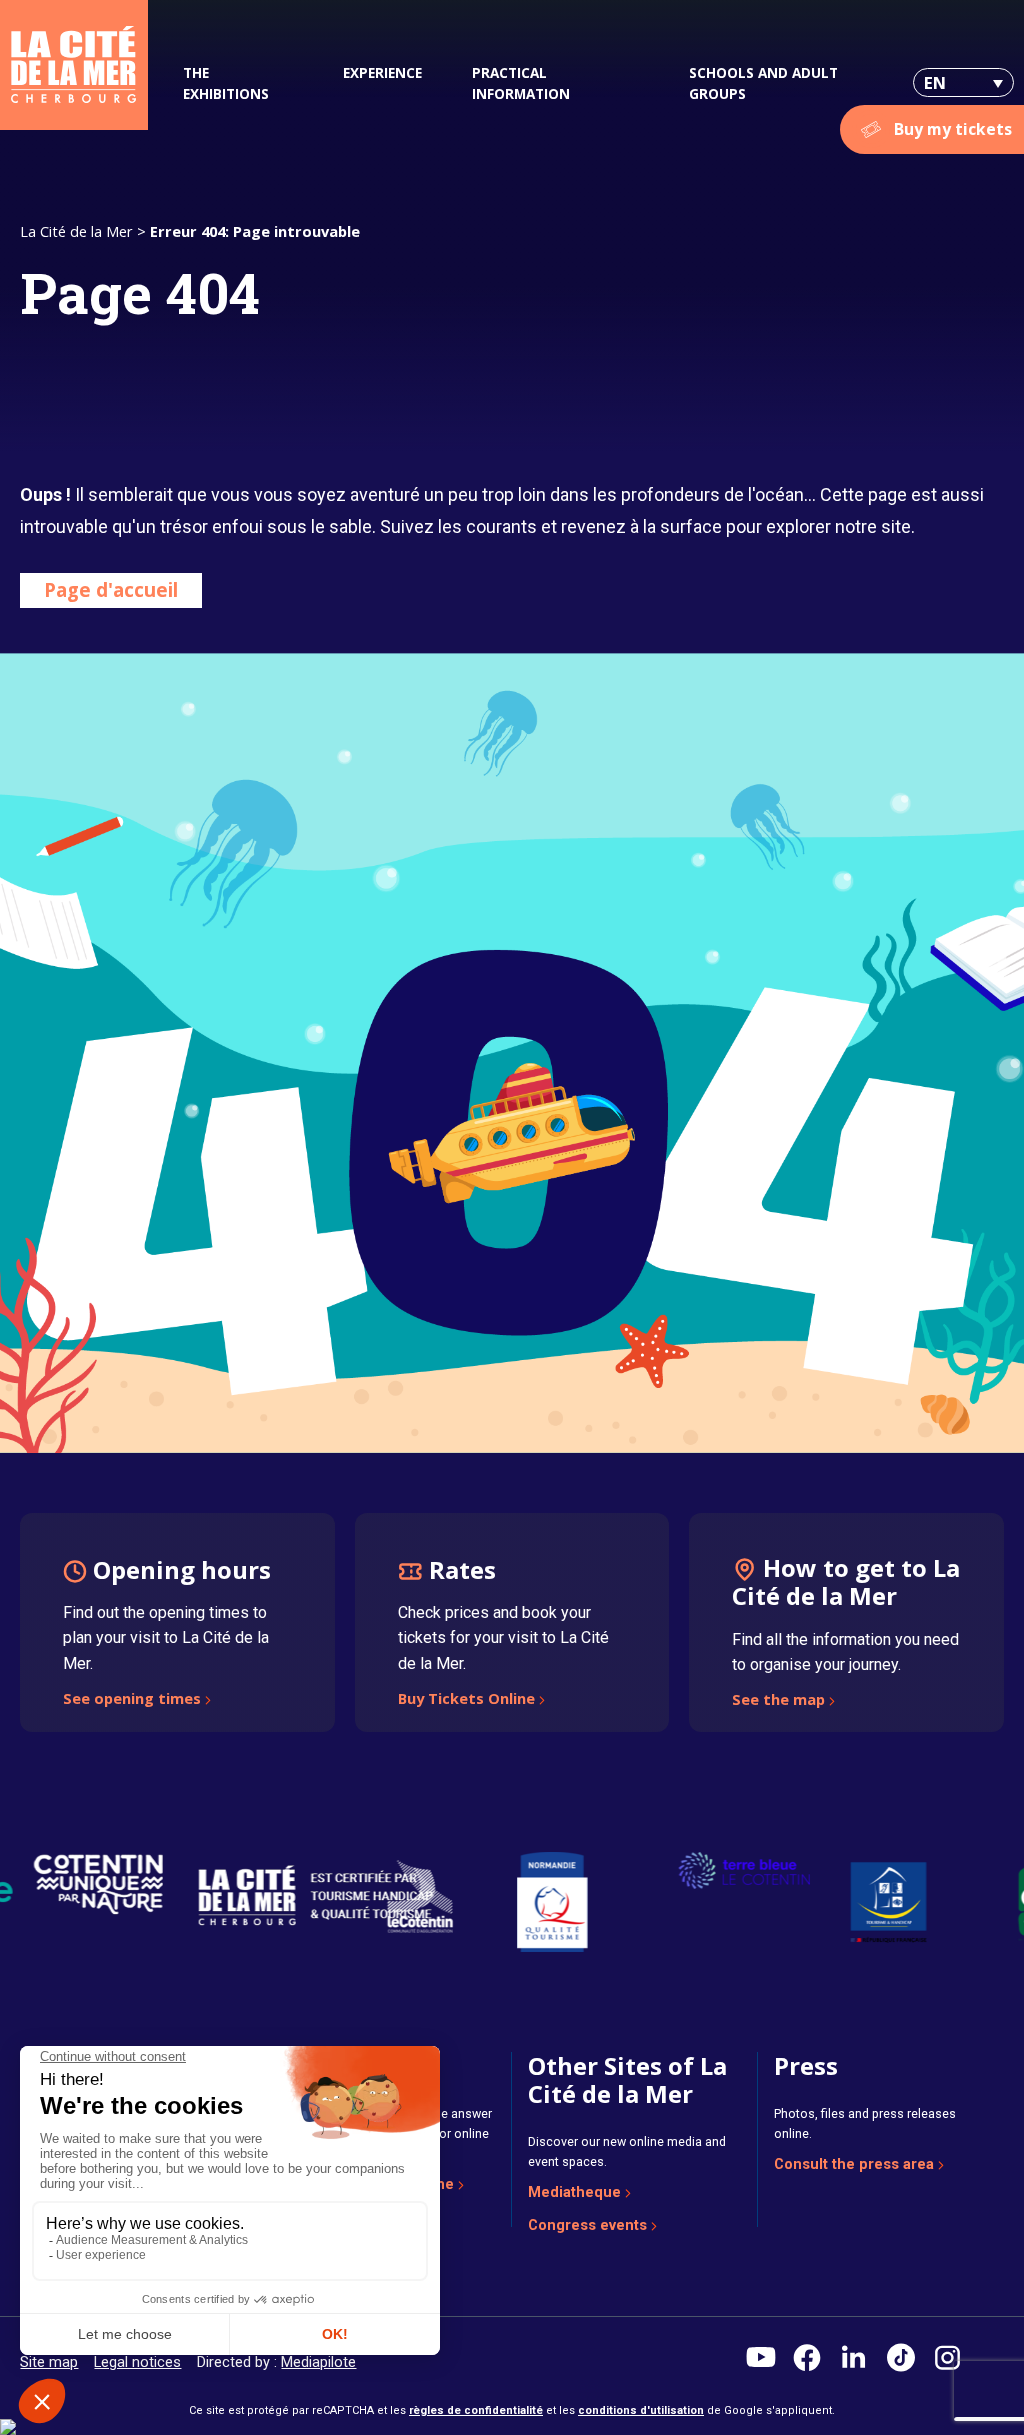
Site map (49, 2362)
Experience (382, 73)
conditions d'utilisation (641, 2410)
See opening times (132, 1700)
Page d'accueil (111, 589)
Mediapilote (318, 2362)
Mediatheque (574, 2192)
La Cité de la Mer (76, 231)
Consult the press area (854, 2164)
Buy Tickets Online (466, 1700)
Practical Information (521, 83)
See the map (778, 1701)
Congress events (587, 2225)
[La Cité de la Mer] (74, 65)
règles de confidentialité (476, 2410)
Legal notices (137, 2362)
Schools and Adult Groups (763, 83)
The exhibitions (226, 83)
